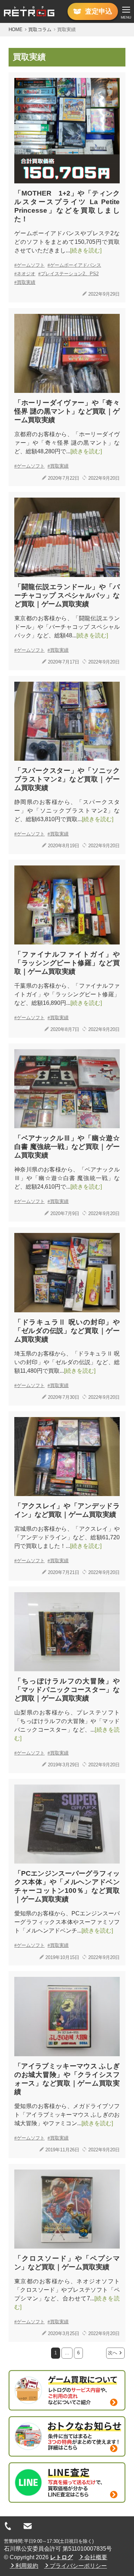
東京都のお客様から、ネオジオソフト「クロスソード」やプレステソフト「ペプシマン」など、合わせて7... (67, 2294)
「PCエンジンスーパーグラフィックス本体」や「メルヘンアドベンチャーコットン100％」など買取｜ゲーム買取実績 (67, 1886)
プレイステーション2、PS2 (70, 274)
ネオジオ (26, 274)
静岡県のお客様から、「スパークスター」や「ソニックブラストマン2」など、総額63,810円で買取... (67, 811)
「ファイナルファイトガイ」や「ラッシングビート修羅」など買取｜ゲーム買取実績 (67, 963)
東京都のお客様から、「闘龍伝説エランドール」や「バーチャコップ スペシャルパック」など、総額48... (67, 627)
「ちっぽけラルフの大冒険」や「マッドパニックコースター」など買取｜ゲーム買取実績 (67, 1690)
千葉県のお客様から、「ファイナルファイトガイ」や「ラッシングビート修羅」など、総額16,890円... (67, 994)
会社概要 (96, 2557)
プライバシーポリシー (78, 2566)
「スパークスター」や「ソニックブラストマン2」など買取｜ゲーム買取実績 (67, 779)
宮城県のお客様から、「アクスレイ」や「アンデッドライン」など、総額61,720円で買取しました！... (67, 1537)
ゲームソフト (31, 265)
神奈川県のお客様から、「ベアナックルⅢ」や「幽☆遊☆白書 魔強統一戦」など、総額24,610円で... (67, 1178)
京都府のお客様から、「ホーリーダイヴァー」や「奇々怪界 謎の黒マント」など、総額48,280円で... (67, 443)
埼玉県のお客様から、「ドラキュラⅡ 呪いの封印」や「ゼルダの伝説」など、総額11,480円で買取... (67, 1362)
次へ (113, 2353)
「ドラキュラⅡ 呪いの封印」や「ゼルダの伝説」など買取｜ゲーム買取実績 (67, 1331)
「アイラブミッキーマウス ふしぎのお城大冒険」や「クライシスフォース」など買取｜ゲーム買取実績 (67, 2079)
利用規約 (27, 2566)
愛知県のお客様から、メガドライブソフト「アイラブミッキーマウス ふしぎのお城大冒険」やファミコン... (67, 2115)
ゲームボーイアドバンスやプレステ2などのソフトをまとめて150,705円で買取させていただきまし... (67, 242)
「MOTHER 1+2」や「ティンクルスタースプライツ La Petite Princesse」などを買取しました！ (67, 206)
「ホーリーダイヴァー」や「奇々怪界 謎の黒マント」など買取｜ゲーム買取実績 (67, 411)
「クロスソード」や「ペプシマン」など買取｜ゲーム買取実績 (67, 2263)
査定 (99, 11)
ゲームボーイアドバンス (76, 265)
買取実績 (26, 282)
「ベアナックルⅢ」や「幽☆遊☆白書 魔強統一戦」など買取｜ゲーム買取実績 (67, 1147)
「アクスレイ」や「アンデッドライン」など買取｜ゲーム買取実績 (67, 1510)
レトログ (61, 2557)
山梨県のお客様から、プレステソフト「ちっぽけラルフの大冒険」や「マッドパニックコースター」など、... (67, 1725)
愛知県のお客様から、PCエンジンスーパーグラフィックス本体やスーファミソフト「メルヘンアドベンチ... (67, 1922)
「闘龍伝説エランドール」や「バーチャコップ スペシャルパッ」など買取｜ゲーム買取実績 (67, 595)
